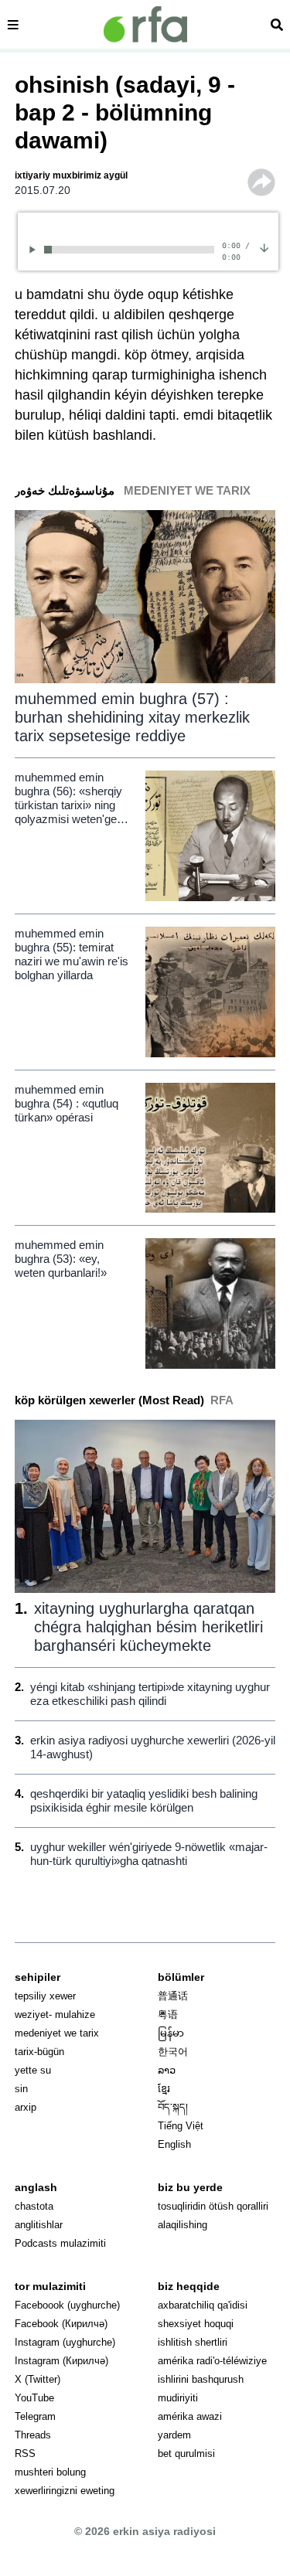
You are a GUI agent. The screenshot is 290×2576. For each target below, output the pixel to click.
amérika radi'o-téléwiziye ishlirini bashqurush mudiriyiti (212, 2379)
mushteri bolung (50, 2472)
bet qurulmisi (186, 2453)
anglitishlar (39, 2225)
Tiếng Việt (181, 2126)
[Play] (35, 249)
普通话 (173, 1996)
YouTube (34, 2398)
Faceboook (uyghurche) (67, 2305)
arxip (26, 2107)
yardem (174, 2435)
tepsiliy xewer (45, 1996)
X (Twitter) (38, 2379)
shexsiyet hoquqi (196, 2324)
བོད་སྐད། (173, 2107)
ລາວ (167, 2070)
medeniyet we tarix (57, 2033)
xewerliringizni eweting (65, 2491)
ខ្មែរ (164, 2089)
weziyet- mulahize (55, 2015)
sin (21, 2089)
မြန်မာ (171, 2033)
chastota (34, 2206)
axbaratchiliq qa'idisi (203, 2305)
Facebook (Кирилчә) (61, 2324)
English (174, 2144)
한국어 (173, 2052)
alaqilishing (183, 2225)
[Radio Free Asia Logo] (145, 24)
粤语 (168, 2015)
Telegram (35, 2416)
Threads (33, 2435)
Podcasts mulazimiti (60, 2243)
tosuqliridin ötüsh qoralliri (213, 2206)
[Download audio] (264, 247)
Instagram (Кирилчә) (61, 2361)
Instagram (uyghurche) (65, 2342)
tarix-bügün (39, 2052)
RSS (25, 2453)
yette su (33, 2070)
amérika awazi (190, 2416)
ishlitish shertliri (193, 2342)
